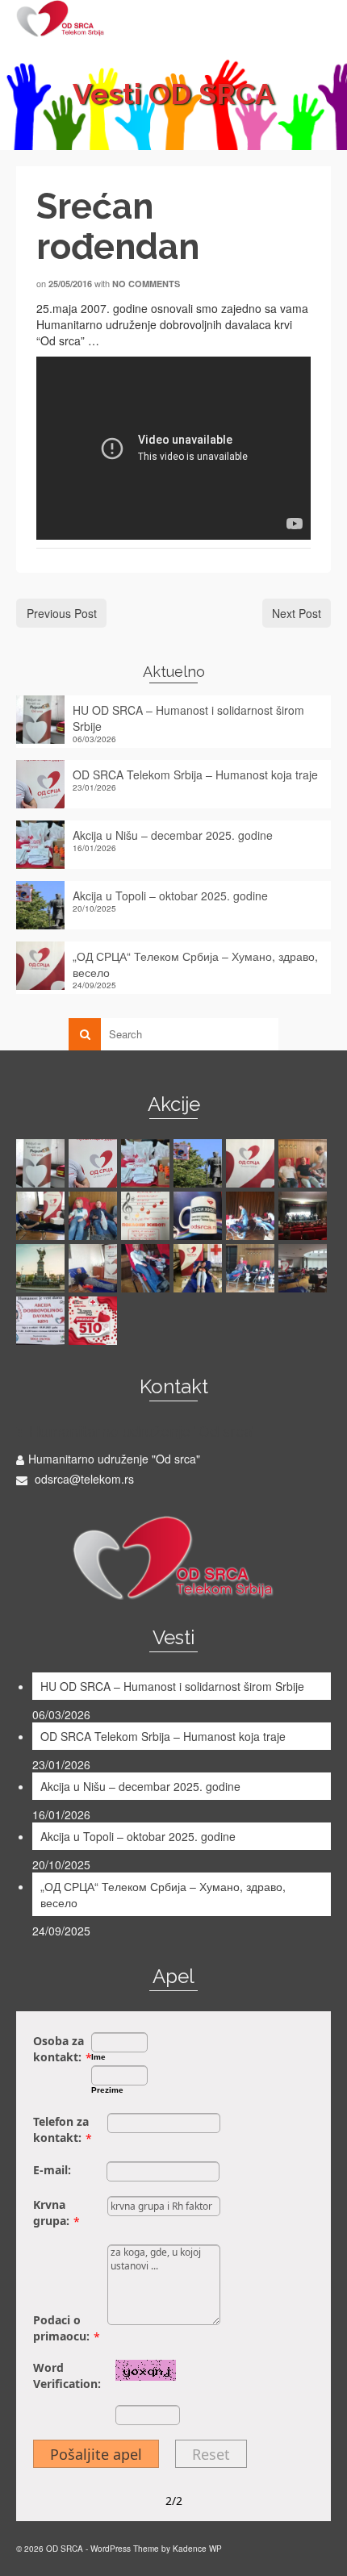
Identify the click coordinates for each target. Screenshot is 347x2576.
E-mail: (52, 2170)
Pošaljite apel (96, 2454)
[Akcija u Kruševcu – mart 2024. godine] (42, 1268)
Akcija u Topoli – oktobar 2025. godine (170, 896)
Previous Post (62, 613)
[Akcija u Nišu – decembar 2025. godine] (147, 1163)
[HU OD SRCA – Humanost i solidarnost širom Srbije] (42, 1163)
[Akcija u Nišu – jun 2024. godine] (252, 1216)
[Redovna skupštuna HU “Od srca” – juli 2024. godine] (200, 1216)
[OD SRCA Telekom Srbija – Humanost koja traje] (95, 1163)
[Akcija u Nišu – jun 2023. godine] (252, 1268)
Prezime (107, 2090)
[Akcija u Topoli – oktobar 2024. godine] (147, 1216)
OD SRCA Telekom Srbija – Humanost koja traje (195, 774)
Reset (211, 2454)
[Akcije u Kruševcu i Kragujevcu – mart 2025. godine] (42, 1216)
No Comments (146, 284)
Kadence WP (197, 2549)
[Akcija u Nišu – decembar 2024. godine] (95, 1216)
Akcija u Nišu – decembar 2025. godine (173, 835)
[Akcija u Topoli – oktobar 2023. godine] (200, 1268)
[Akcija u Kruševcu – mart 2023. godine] (95, 1321)
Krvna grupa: (51, 2213)
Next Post (297, 613)
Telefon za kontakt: (61, 2129)
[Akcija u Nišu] (305, 1163)
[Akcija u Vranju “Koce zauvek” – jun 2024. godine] (305, 1216)
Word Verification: (67, 2376)
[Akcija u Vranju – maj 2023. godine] (42, 1321)
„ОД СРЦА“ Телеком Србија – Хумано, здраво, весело (195, 964)
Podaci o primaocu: (61, 2328)
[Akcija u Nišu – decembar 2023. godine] (147, 1268)
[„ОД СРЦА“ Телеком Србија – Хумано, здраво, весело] (252, 1163)
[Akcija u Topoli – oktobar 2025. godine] (200, 1163)
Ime (98, 2057)
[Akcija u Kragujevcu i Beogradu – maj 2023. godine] (305, 1268)
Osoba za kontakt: (59, 2049)
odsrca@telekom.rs (83, 1479)
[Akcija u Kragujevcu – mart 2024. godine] (95, 1268)
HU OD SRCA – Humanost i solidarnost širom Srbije (188, 718)
